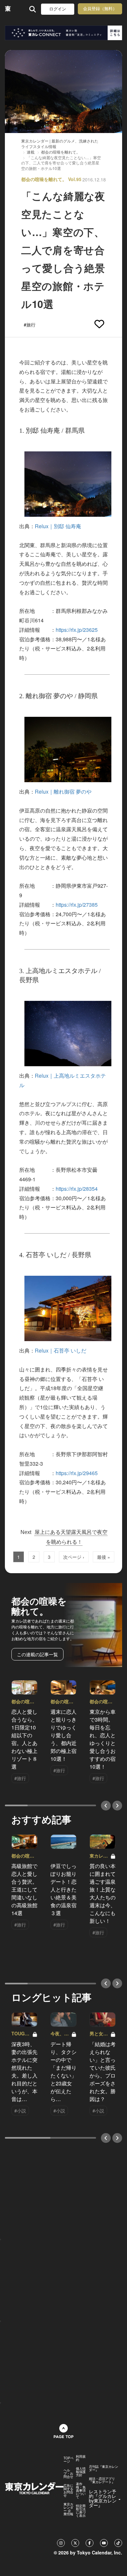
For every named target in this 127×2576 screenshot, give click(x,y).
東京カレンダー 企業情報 (68, 2509)
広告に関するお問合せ (68, 2490)
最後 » (104, 1557)
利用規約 (81, 2458)
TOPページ (69, 2460)
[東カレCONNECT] (63, 33)
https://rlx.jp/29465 (77, 1473)
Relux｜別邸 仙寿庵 (58, 526)
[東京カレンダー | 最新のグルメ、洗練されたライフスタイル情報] (8, 9)
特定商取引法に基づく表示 (81, 2511)
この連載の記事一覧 (37, 1654)
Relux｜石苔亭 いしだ (61, 1350)
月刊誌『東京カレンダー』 (104, 2468)
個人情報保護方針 (81, 2472)
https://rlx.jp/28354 (77, 1189)
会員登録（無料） (100, 9)
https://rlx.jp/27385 (77, 905)
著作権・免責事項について (81, 2490)
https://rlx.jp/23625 (77, 630)
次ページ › (74, 1557)
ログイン (58, 9)
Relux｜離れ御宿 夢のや (63, 791)
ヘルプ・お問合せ (68, 2473)
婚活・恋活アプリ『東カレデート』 (102, 2480)
